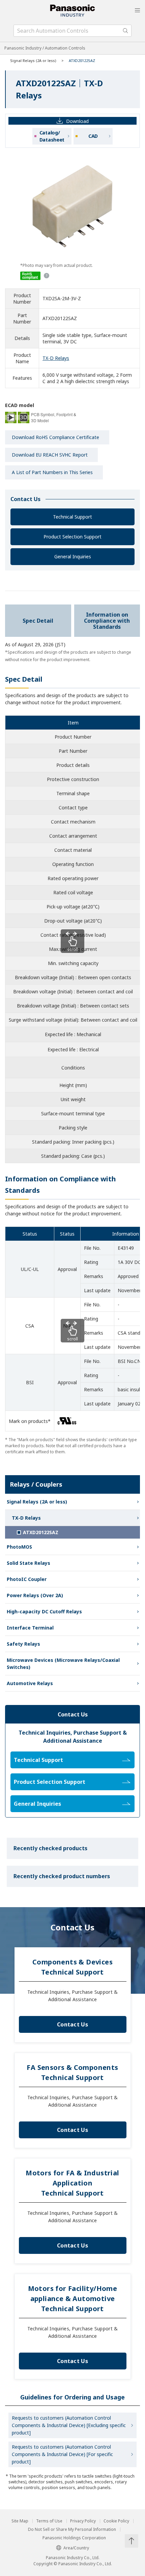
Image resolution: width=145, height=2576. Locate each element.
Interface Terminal (30, 1628)
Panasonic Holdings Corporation (74, 2538)
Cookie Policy (116, 2521)
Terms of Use (49, 2521)
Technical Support (72, 517)
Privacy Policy (83, 2521)
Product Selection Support (72, 537)
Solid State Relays (28, 1563)
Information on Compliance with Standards (107, 621)
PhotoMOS (19, 1547)
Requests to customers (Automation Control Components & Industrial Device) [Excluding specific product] (69, 2425)
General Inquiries (73, 556)
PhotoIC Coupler (27, 1579)
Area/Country (76, 2548)
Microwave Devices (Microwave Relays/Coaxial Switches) (63, 1664)
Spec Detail (38, 621)
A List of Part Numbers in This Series (52, 472)
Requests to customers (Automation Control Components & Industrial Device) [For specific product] (62, 2454)
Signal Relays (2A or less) (33, 60)
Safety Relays (23, 1644)
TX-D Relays (56, 358)
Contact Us (72, 2024)
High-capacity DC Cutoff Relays (44, 1611)
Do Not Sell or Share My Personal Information (72, 2530)
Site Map (20, 2521)
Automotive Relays (30, 1683)
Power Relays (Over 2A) (35, 1595)
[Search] (125, 31)
